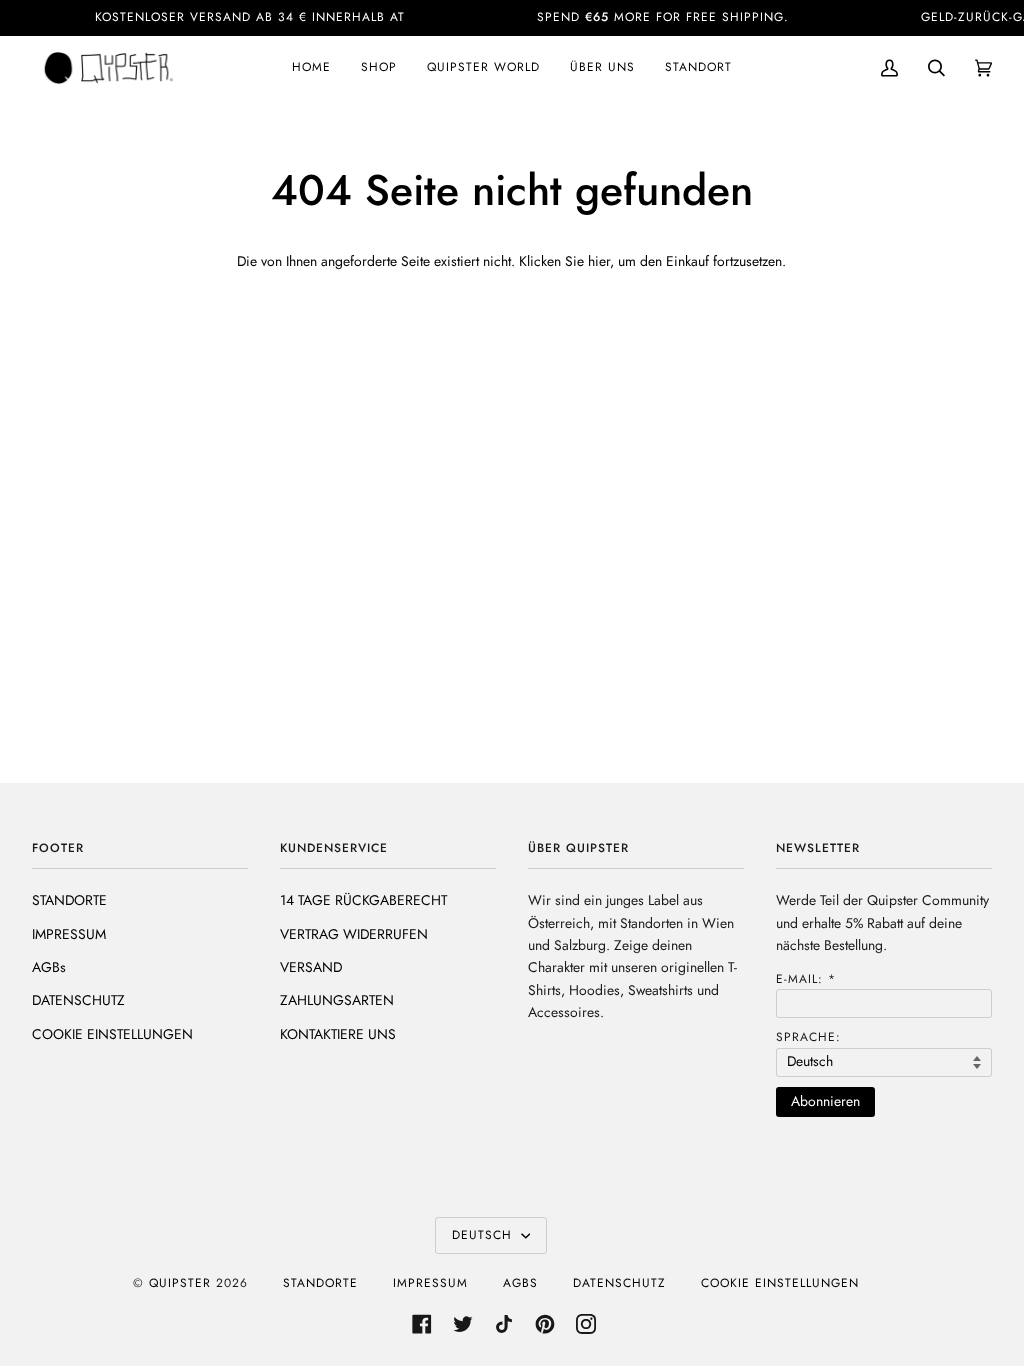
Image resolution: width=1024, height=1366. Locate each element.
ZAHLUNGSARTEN (337, 1000)
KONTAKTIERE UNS (338, 1034)
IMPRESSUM (69, 934)
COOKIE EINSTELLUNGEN (112, 1034)
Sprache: (808, 1037)
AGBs (49, 967)
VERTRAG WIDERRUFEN (354, 934)
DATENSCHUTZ (78, 1000)
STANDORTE (69, 900)
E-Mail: (806, 979)
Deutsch (484, 1235)
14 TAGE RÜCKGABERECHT (363, 900)
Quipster (180, 1283)
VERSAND (311, 967)
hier (599, 261)
